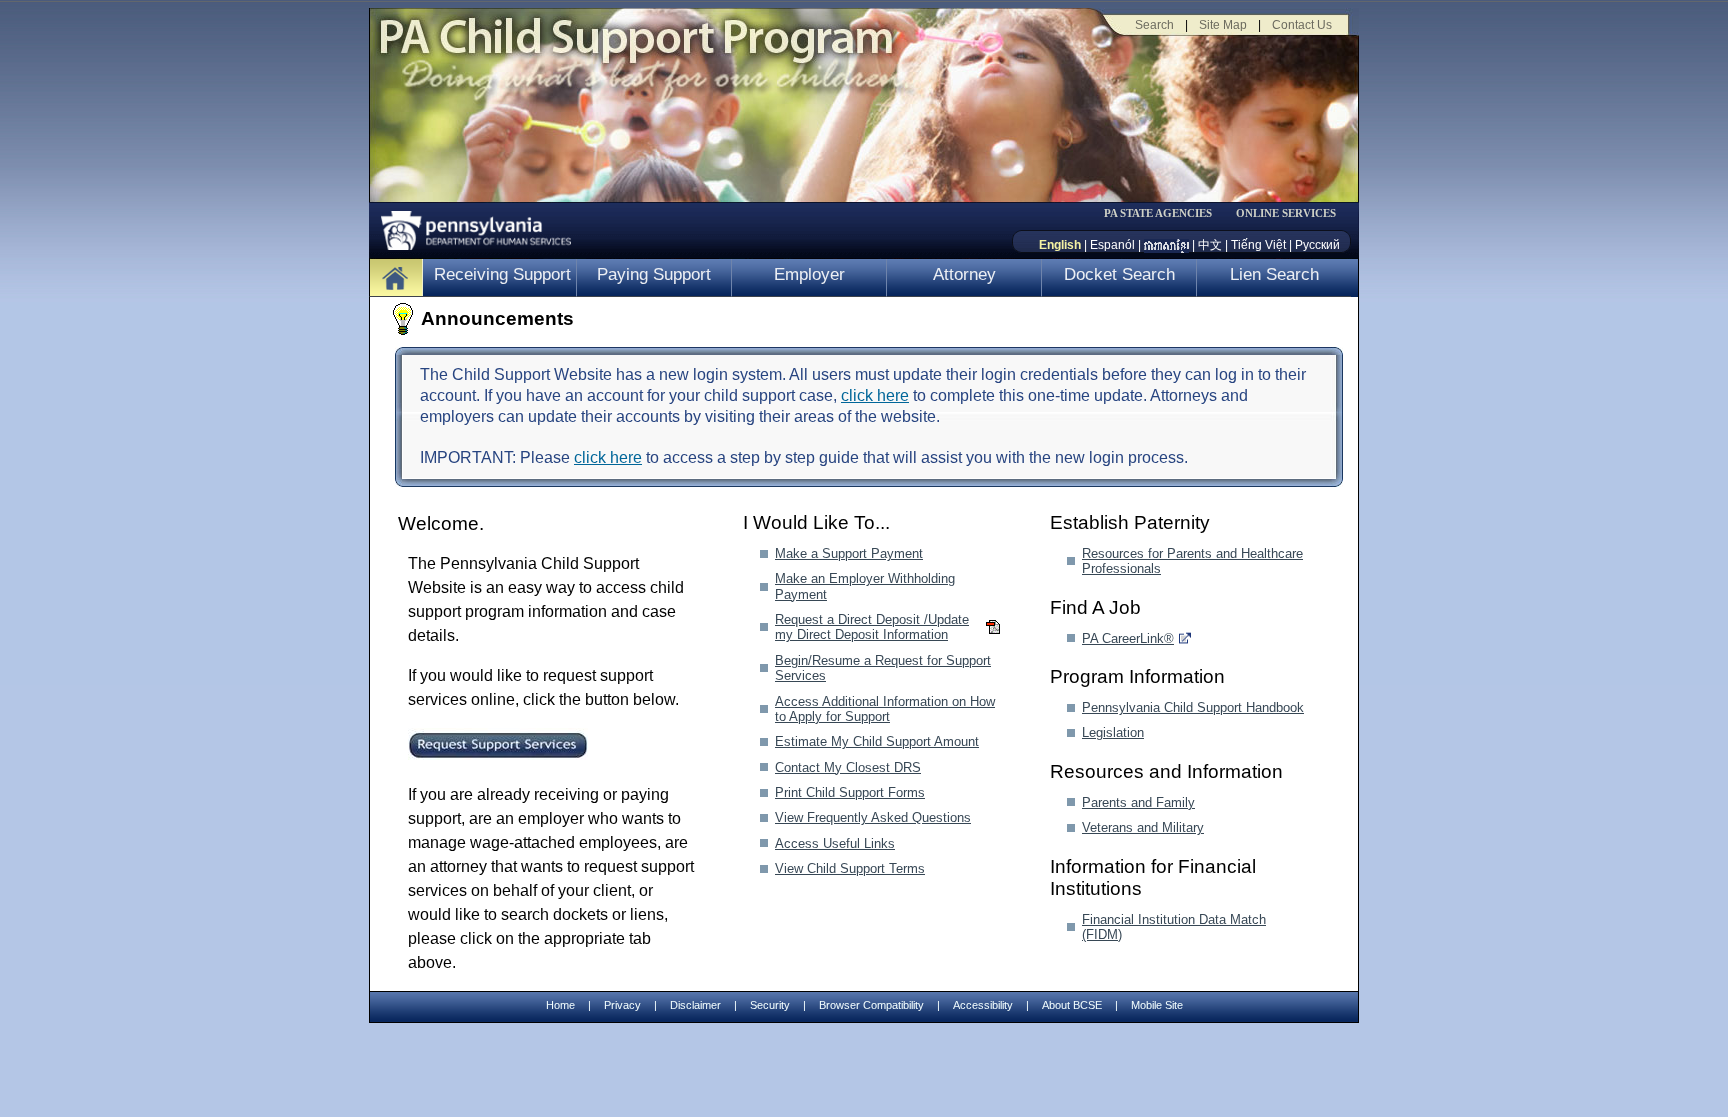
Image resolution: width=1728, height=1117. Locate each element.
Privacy (622, 1005)
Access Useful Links (835, 843)
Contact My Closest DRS (848, 767)
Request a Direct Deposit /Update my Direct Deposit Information (872, 627)
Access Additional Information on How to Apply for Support (885, 709)
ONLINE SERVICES (1286, 213)
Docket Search (1119, 274)
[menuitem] (1165, 213)
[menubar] (1165, 213)
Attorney (964, 274)
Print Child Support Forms (850, 792)
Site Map (1223, 25)
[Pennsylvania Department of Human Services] (469, 225)
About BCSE (1072, 1005)
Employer (809, 274)
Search (1154, 25)
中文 (1210, 245)
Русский (1317, 245)
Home (560, 1005)
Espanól (1112, 245)
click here (875, 395)
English (1060, 245)
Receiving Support (502, 274)
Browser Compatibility (871, 1005)
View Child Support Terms (850, 868)
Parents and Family (1138, 802)
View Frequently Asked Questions (873, 817)
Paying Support (654, 274)
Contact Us (1302, 25)
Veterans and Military (1143, 827)
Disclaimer (695, 1005)
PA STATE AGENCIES (1158, 213)
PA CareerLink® (1128, 638)
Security (770, 1005)
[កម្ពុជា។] (1166, 245)
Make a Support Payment (849, 553)
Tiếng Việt (1258, 245)
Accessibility (983, 1005)
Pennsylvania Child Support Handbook (1193, 707)
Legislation (1113, 732)
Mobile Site (1157, 1005)
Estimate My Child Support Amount (877, 741)
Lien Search (1274, 274)
